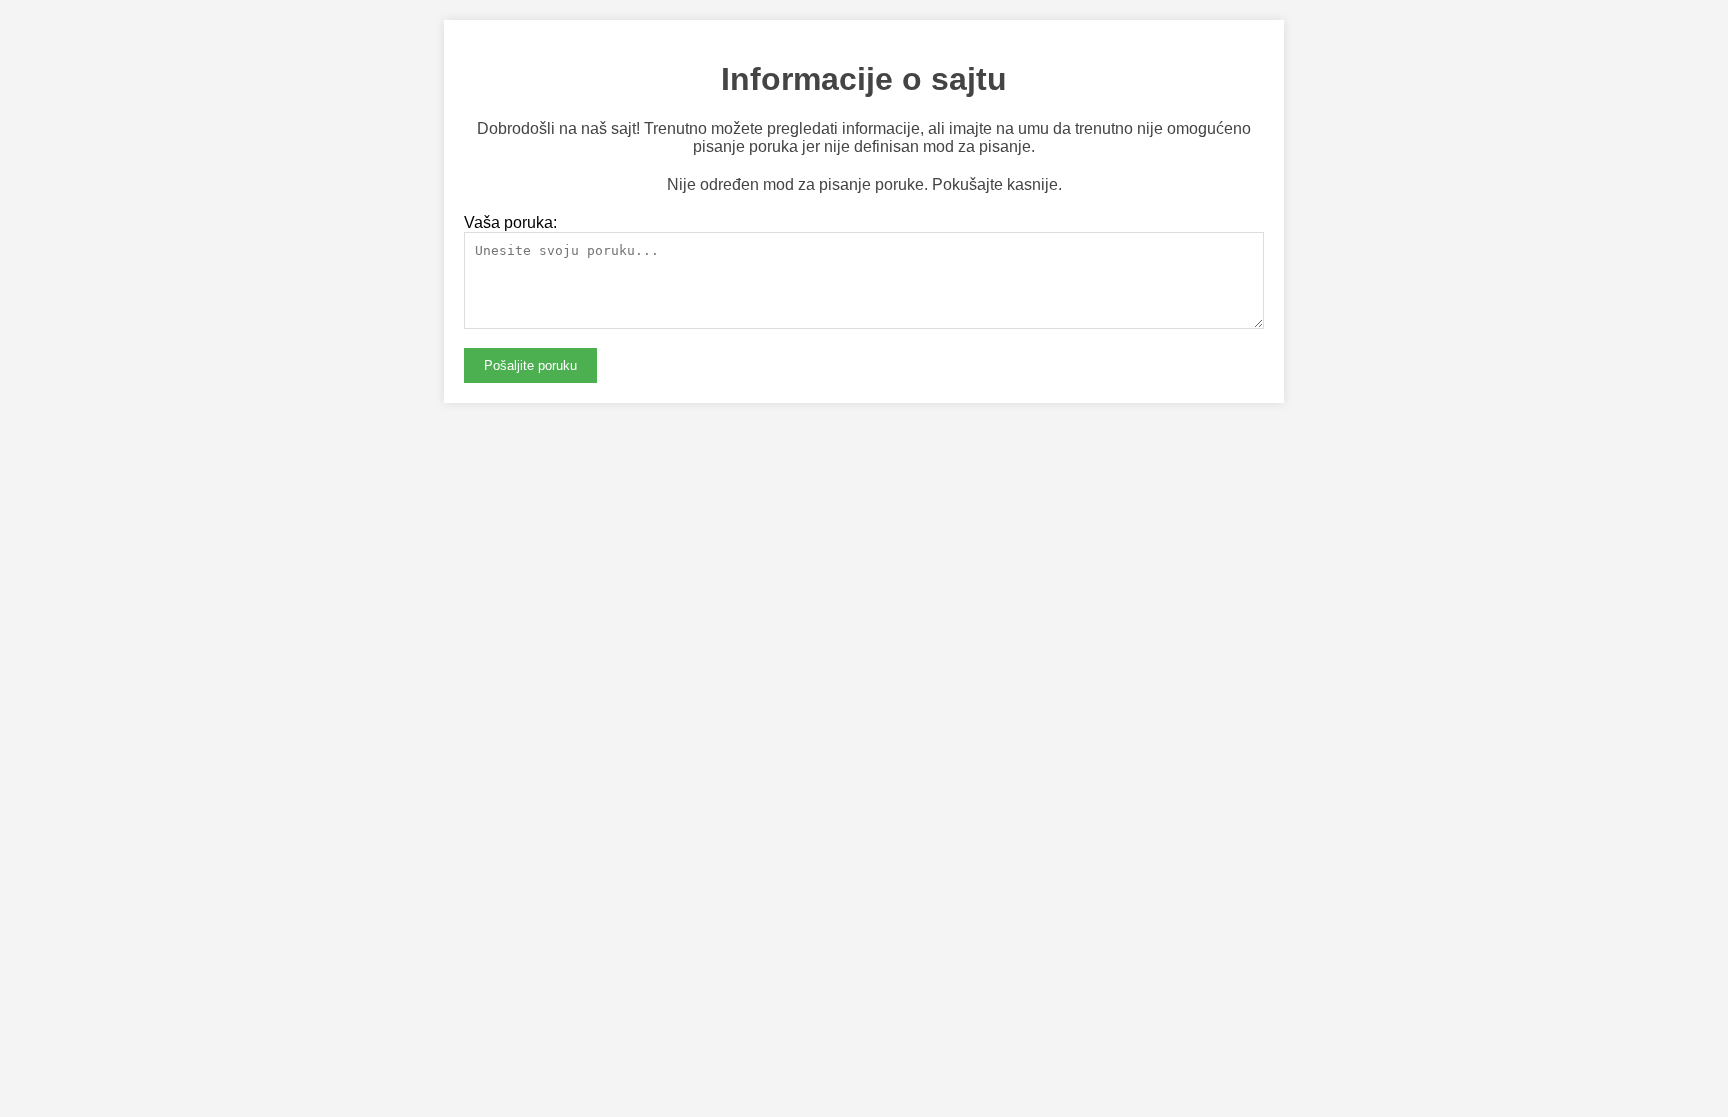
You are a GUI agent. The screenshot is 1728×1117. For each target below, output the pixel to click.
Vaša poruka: (510, 222)
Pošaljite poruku (530, 365)
